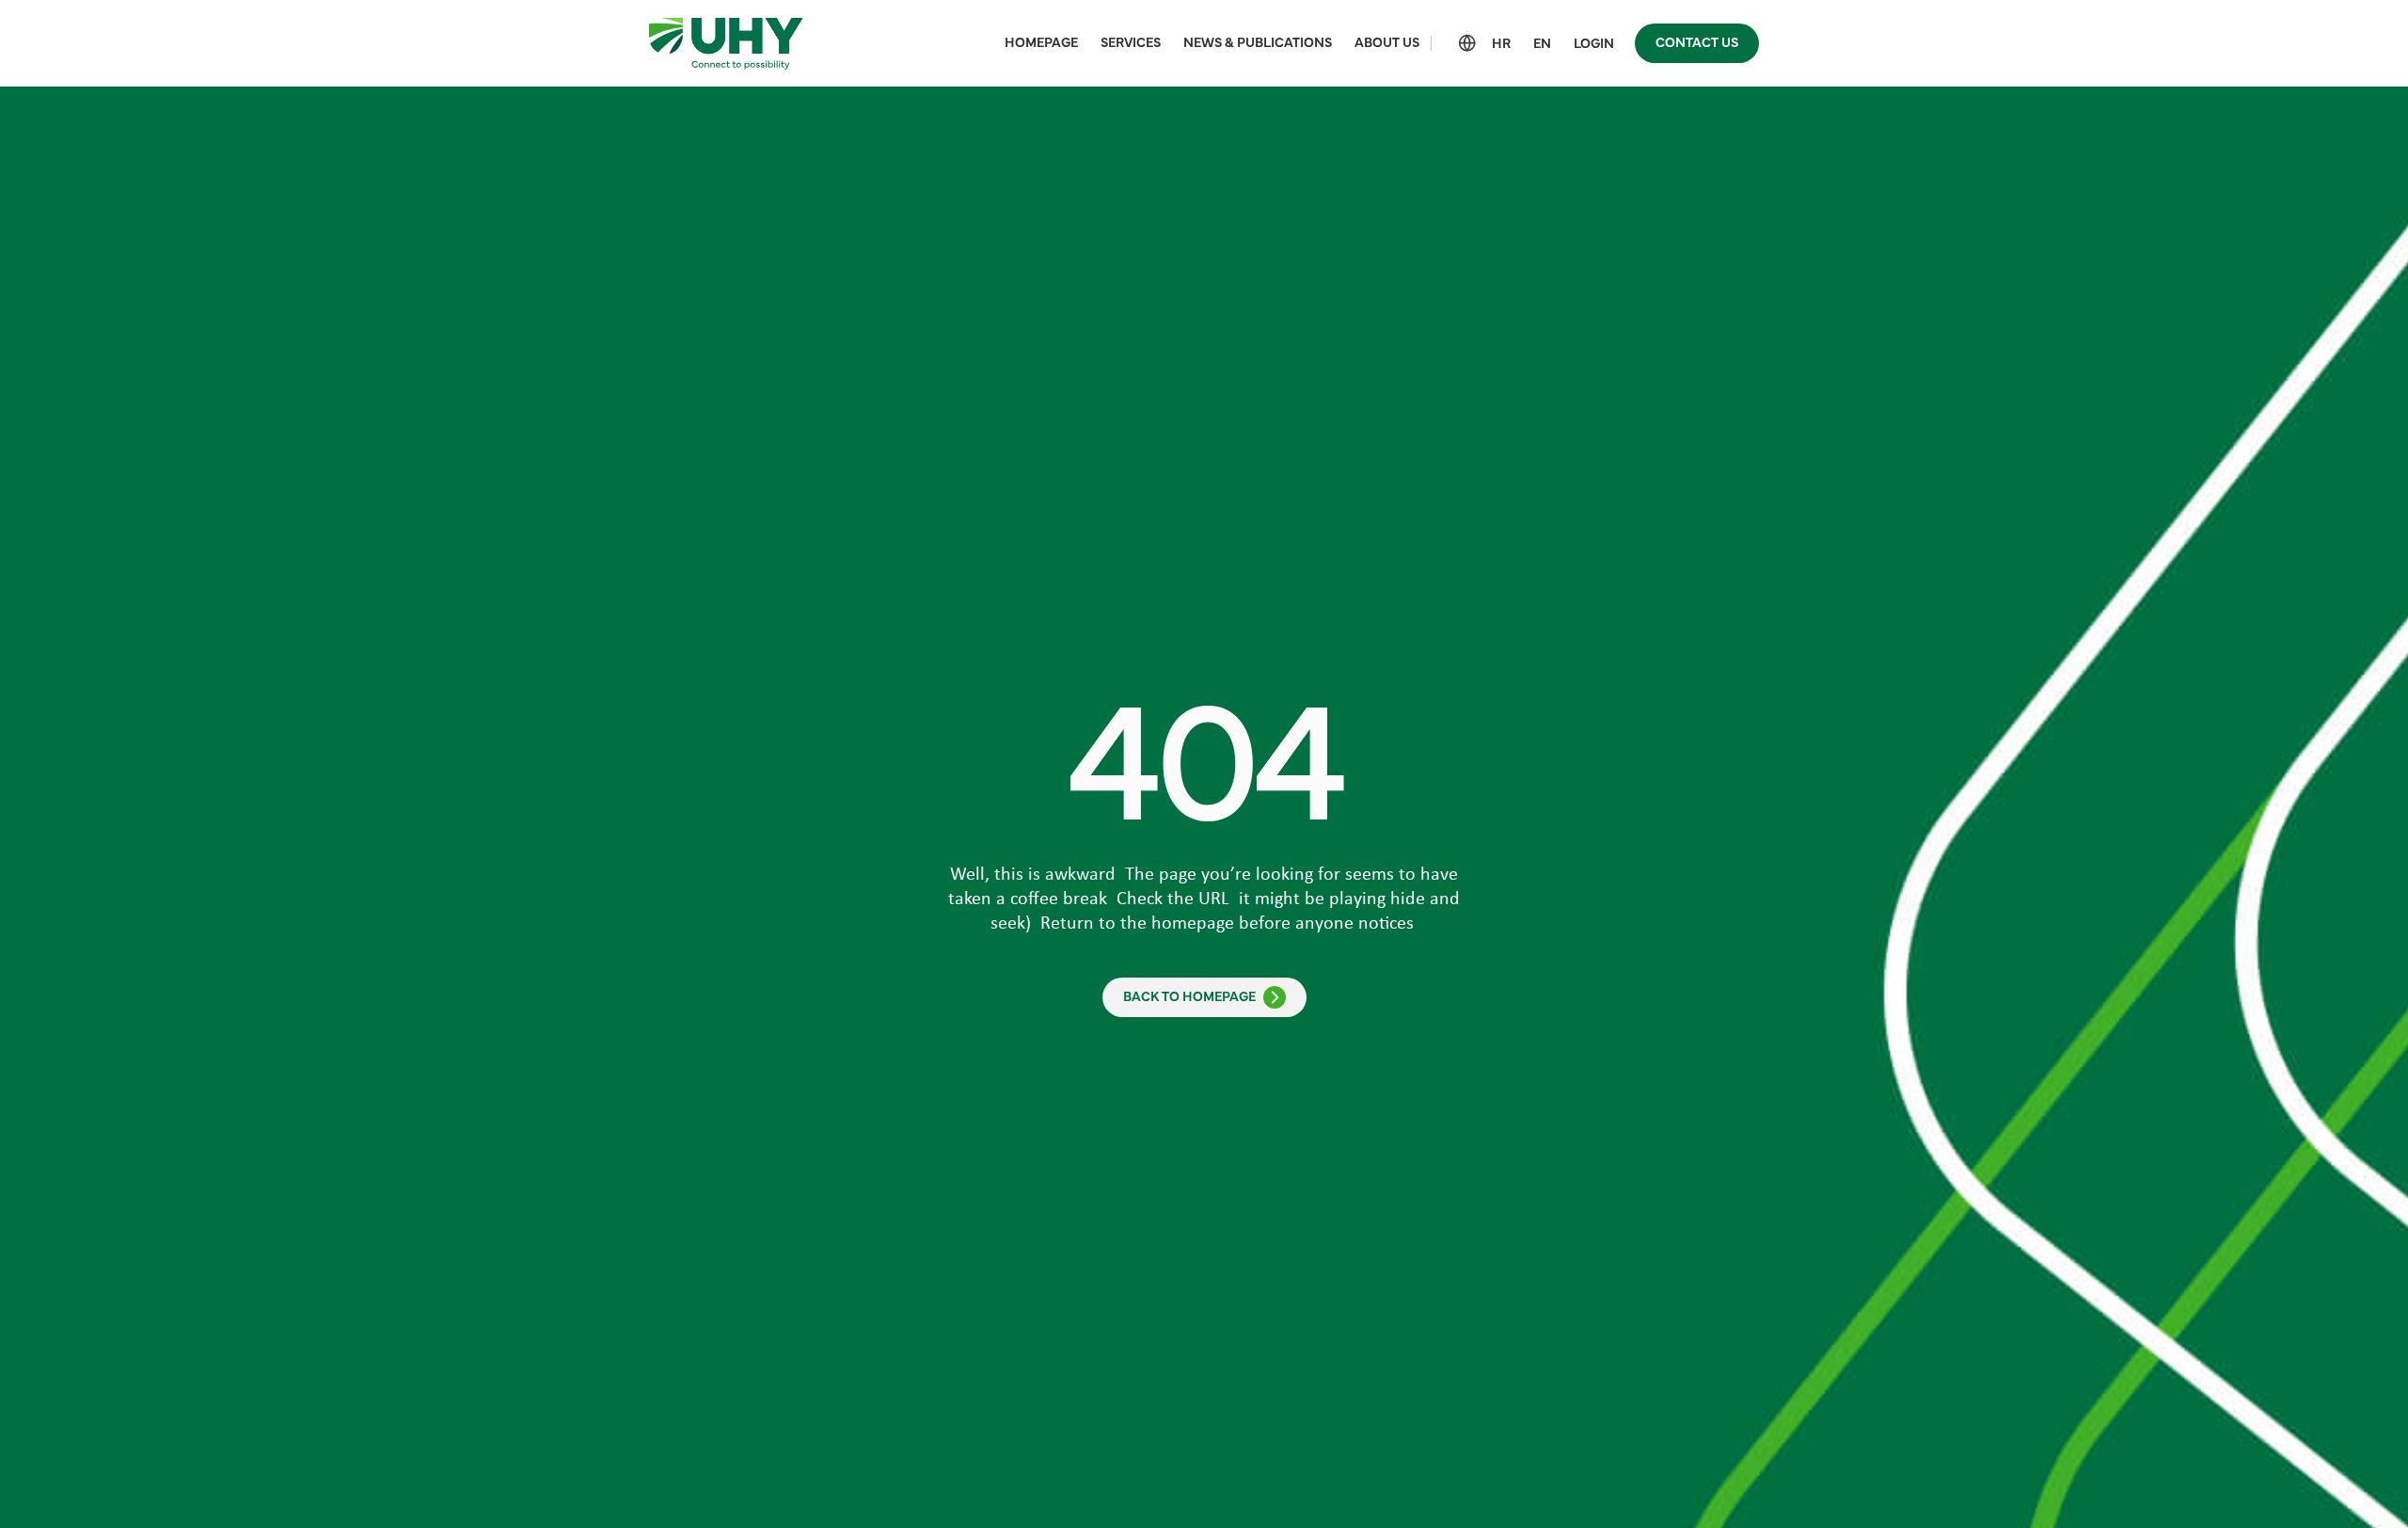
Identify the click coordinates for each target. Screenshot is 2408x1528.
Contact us (1697, 43)
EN (1542, 44)
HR (1501, 44)
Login (1594, 44)
